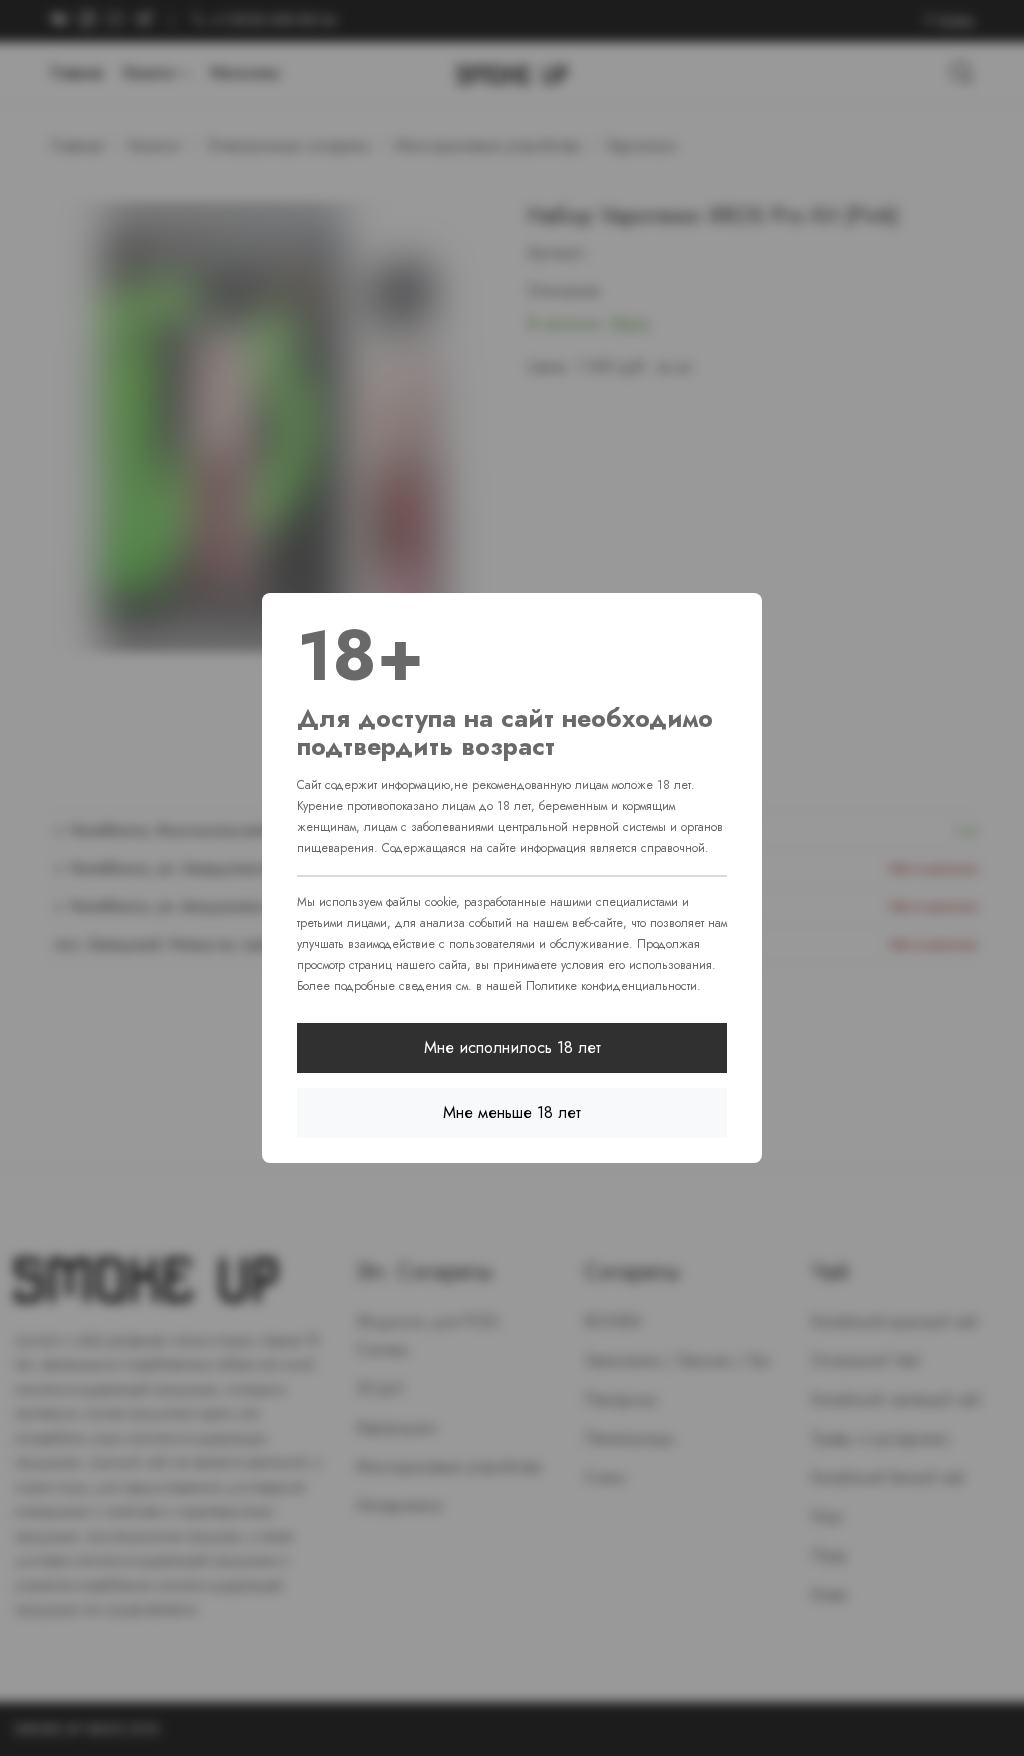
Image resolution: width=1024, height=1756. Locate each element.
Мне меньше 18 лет (512, 1112)
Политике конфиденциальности (611, 986)
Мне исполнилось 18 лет (512, 1047)
